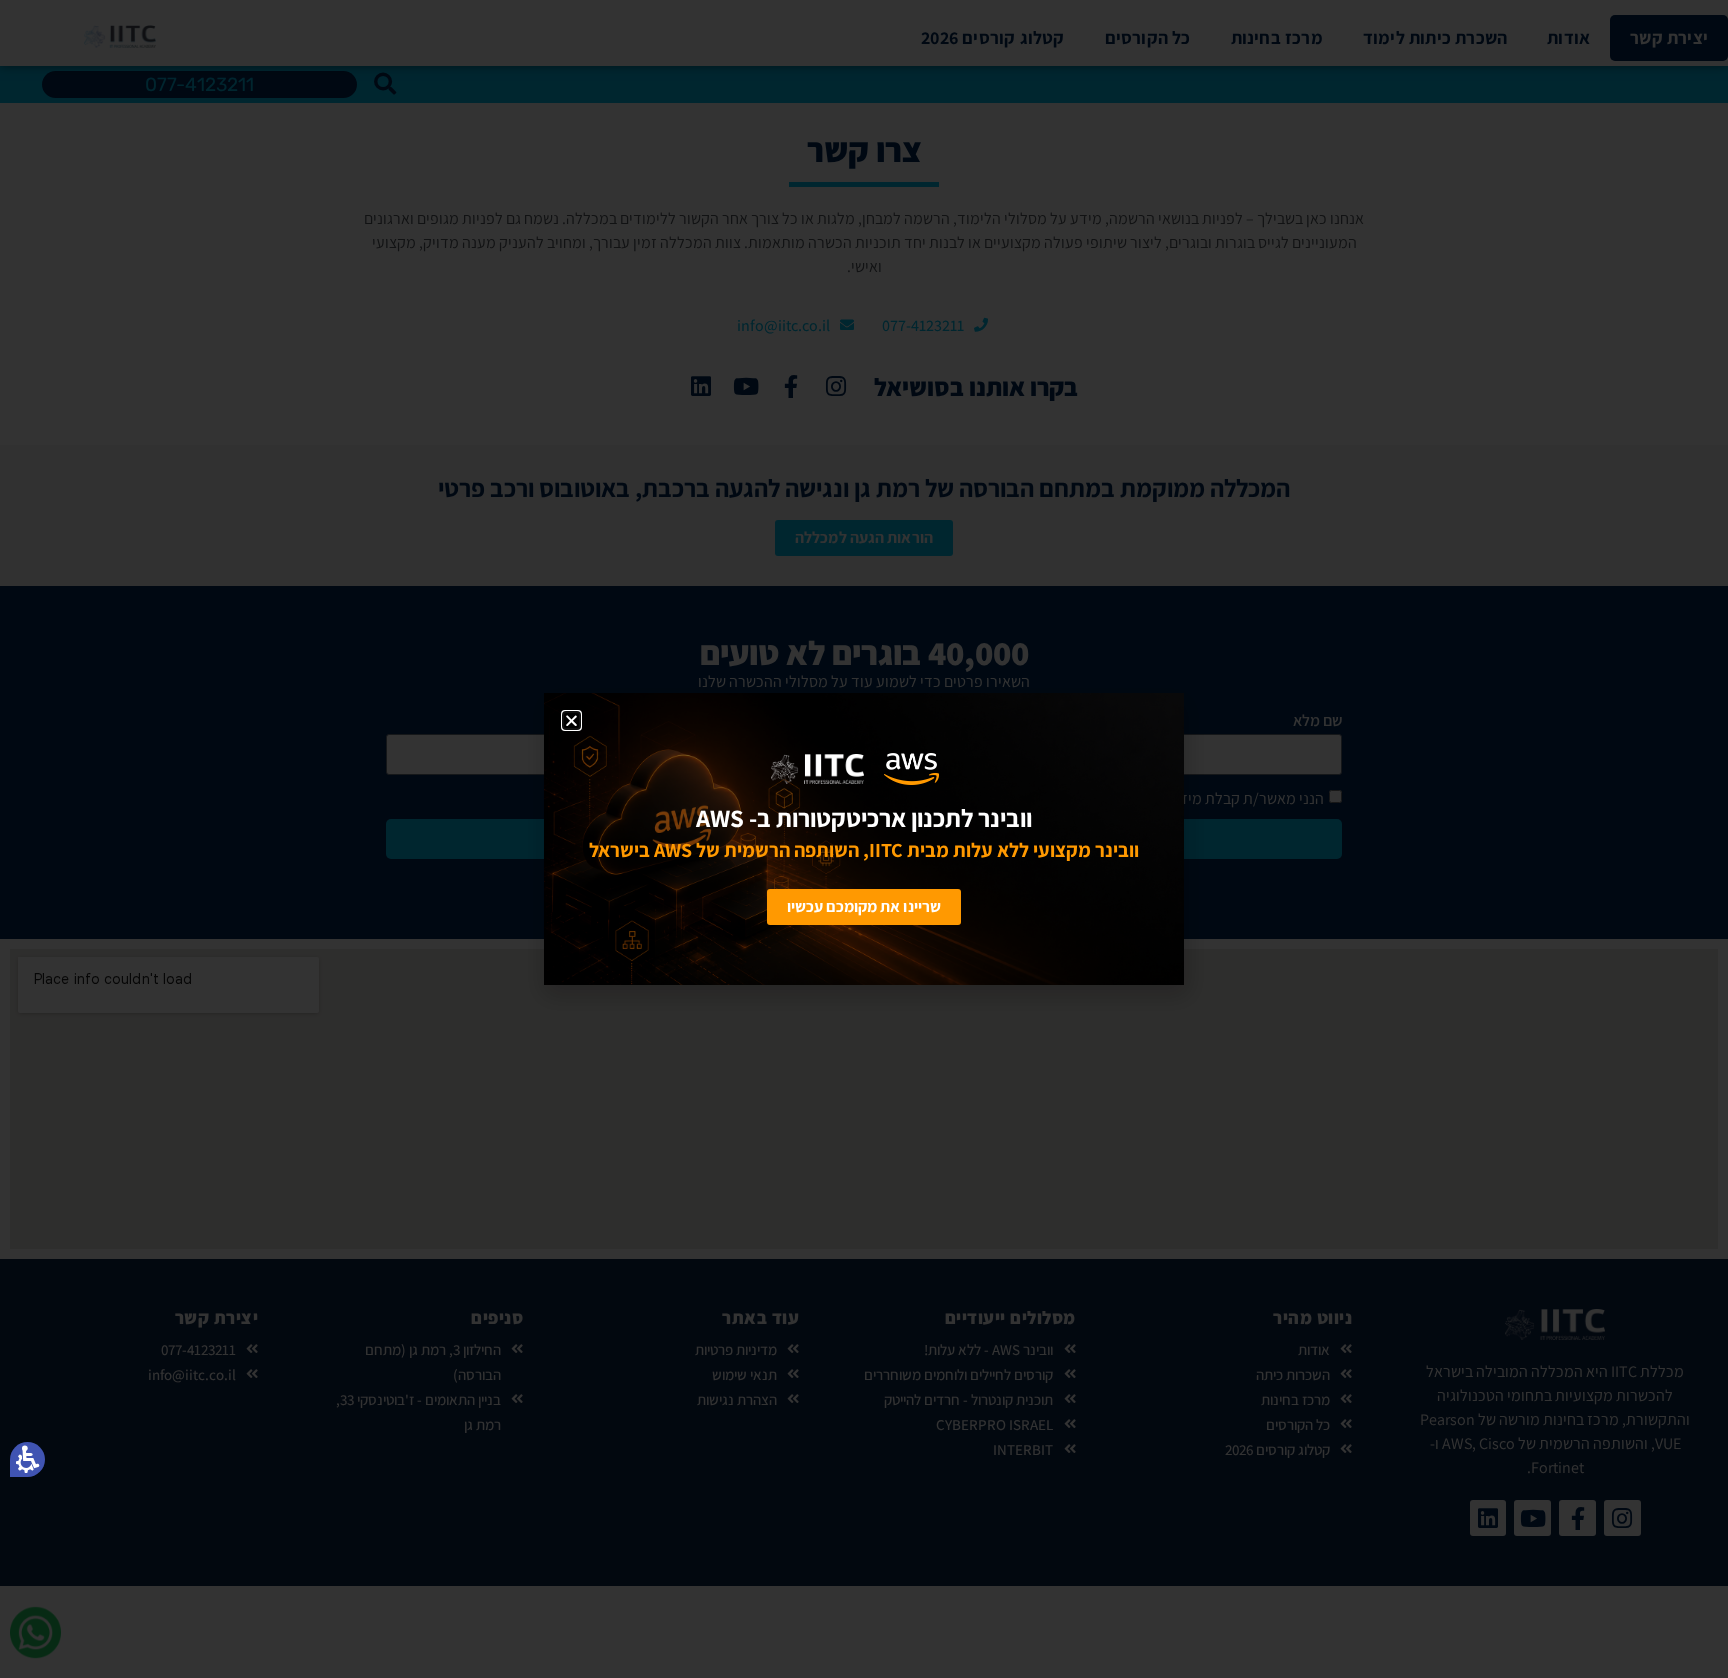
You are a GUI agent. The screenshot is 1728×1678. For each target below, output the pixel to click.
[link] (709, 769)
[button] (27, 1459)
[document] (864, 839)
